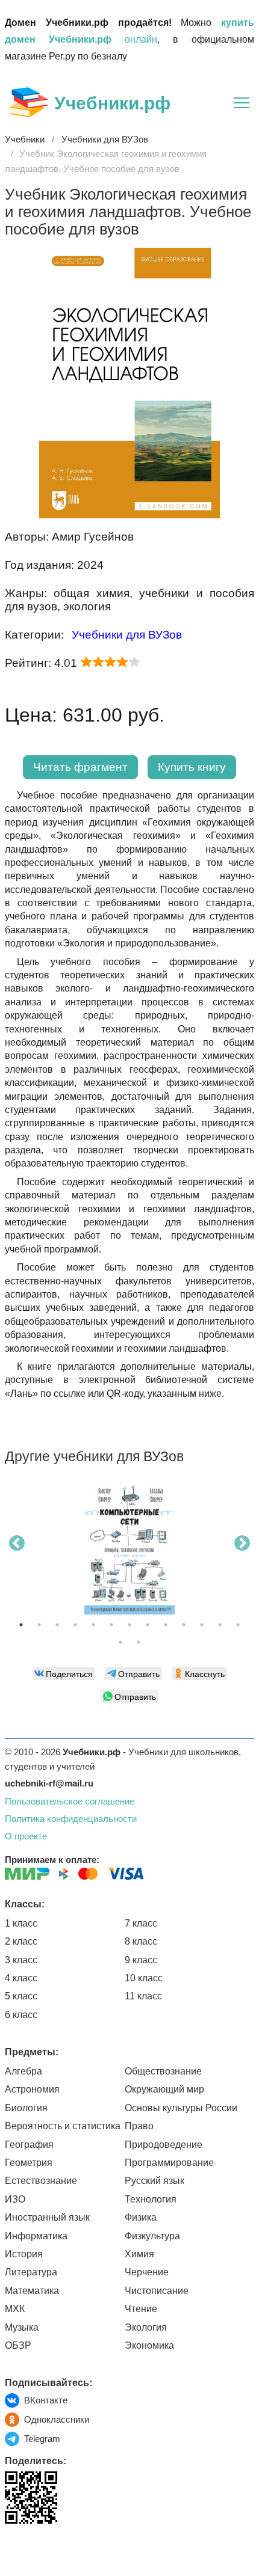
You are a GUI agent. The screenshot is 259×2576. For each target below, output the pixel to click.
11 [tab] (202, 1625)
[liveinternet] (14, 2549)
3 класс (21, 1960)
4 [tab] (75, 1625)
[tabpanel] (129, 1551)
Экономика (149, 2345)
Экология (146, 2327)
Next (242, 1544)
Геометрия (29, 2163)
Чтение (141, 2309)
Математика (32, 2291)
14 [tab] (120, 1642)
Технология (151, 2199)
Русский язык (154, 2181)
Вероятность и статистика (63, 2126)
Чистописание (157, 2291)
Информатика (36, 2236)
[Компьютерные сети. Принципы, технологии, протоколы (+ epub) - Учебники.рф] (129, 1547)
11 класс (143, 1996)
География (29, 2145)
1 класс (21, 1923)
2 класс (21, 1941)
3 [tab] (57, 1625)
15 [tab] (139, 1642)
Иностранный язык (47, 2217)
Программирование (169, 2163)
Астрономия (32, 2089)
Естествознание (41, 2181)
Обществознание (163, 2071)
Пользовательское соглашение (70, 1801)
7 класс (141, 1923)
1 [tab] (21, 1625)
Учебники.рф (112, 103)
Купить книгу (192, 767)
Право (139, 2126)
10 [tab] (184, 1625)
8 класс (141, 1941)
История (24, 2254)
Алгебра (23, 2071)
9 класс (141, 1960)
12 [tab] (220, 1625)
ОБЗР (18, 2345)
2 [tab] (39, 1625)
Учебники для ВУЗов (127, 635)
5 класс (21, 1996)
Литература (31, 2272)
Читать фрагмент (80, 767)
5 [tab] (93, 1625)
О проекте (26, 1836)
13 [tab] (238, 1625)
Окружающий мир (164, 2089)
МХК (15, 2309)
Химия (139, 2254)
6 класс (21, 2015)
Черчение (147, 2272)
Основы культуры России (181, 2108)
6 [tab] (111, 1625)
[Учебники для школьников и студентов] (29, 102)
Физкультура (152, 2236)
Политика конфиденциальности (71, 1819)
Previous (17, 1544)
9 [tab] (166, 1625)
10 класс (144, 1978)
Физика (141, 2217)
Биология (26, 2108)
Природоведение (164, 2145)
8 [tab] (148, 1625)
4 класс (21, 1978)
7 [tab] (129, 1625)
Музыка (22, 2327)
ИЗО (15, 2199)
